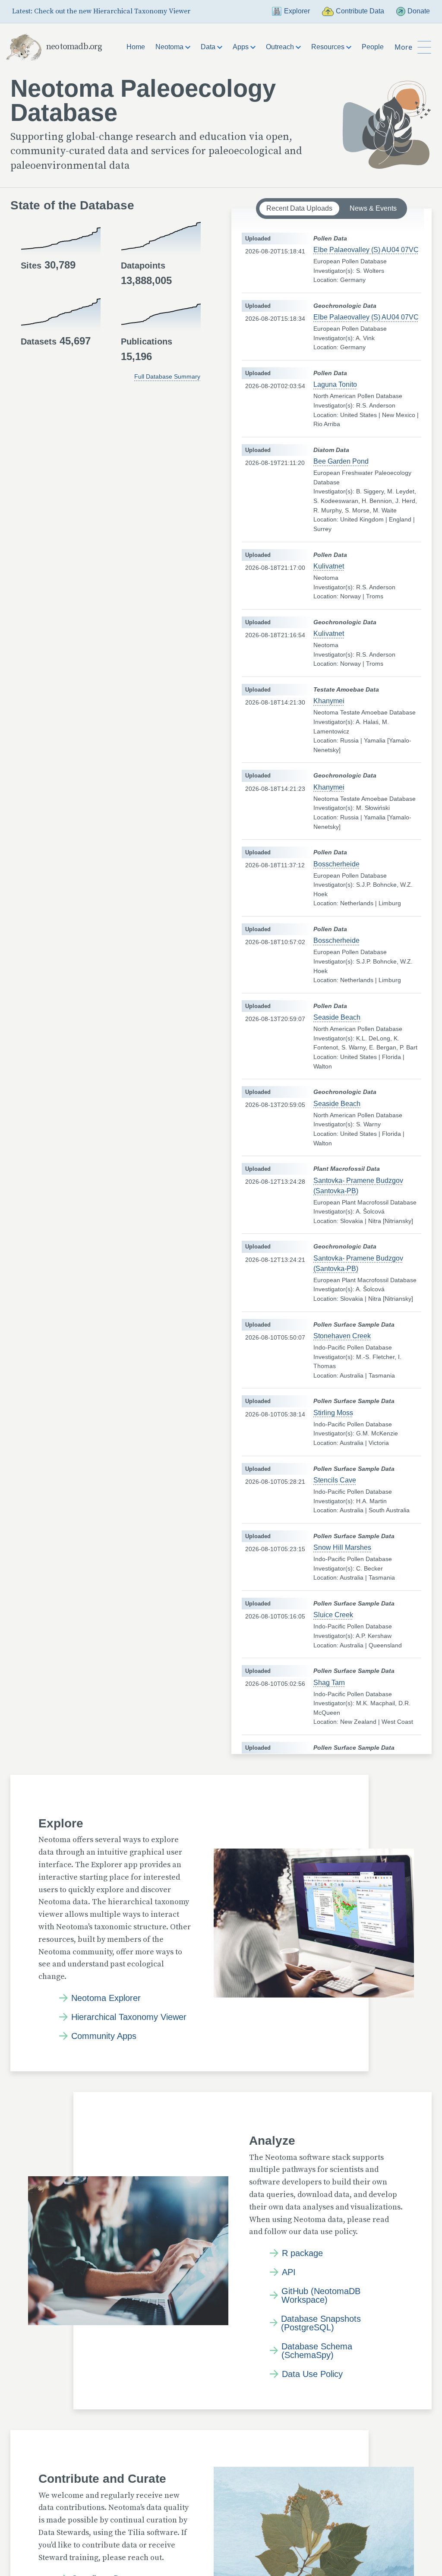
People (373, 47)
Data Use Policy (312, 2374)
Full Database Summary (167, 376)
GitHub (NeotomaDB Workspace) (321, 2295)
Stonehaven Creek (342, 1336)
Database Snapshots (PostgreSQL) (321, 2323)
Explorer (297, 11)
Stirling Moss (333, 1413)
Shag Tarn (329, 1683)
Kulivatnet (329, 566)
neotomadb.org (74, 47)
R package (302, 2253)
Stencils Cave (335, 1480)
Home (136, 47)
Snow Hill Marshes (342, 1547)
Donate (419, 11)
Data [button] (209, 47)
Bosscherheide (336, 864)
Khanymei (329, 701)
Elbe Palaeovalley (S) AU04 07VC (366, 250)
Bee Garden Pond (341, 461)
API (289, 2272)
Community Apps (104, 2036)
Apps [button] (242, 47)
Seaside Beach (337, 1017)
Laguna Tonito (335, 384)
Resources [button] (329, 47)
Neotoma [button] (170, 47)
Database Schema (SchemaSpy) (317, 2351)
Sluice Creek (333, 1615)
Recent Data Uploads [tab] (299, 208)
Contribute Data (360, 11)
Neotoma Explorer (106, 1998)
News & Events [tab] (373, 208)
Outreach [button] (281, 47)
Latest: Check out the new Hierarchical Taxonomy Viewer (101, 11)
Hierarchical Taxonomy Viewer (129, 2017)
